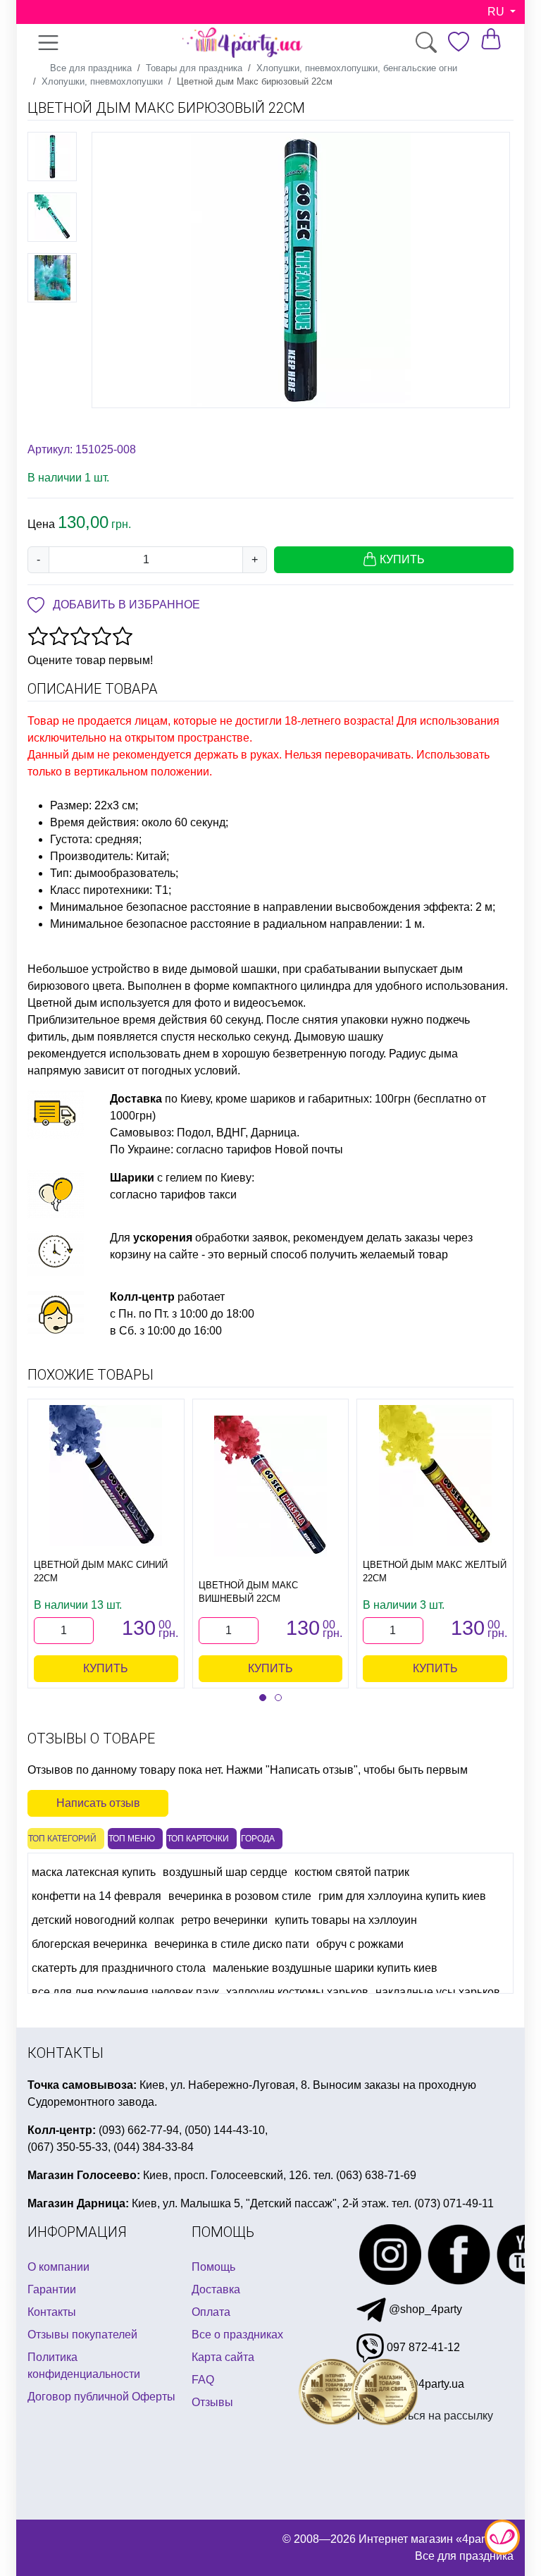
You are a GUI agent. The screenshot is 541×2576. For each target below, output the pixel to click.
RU (497, 12)
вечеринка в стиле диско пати (232, 1944)
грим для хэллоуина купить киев (402, 1896)
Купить (106, 1668)
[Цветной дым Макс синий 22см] (106, 1476)
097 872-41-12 (422, 2347)
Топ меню (132, 1839)
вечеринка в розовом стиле (240, 1896)
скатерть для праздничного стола (119, 1968)
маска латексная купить (94, 1872)
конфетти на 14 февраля (97, 1896)
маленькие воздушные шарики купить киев (325, 1968)
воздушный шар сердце (225, 1872)
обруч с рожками (360, 1944)
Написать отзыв (98, 1803)
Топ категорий (62, 1839)
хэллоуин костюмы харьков (297, 1992)
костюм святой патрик (352, 1872)
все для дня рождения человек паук (125, 1992)
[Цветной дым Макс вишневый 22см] (270, 1486)
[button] (263, 1698)
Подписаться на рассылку (425, 2416)
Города (258, 1839)
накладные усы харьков (438, 1992)
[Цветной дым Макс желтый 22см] (435, 1476)
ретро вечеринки (224, 1920)
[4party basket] (491, 38)
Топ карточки (198, 1839)
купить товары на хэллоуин (346, 1920)
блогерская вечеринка (89, 1944)
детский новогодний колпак (103, 1920)
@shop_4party (424, 2309)
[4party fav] (459, 42)
